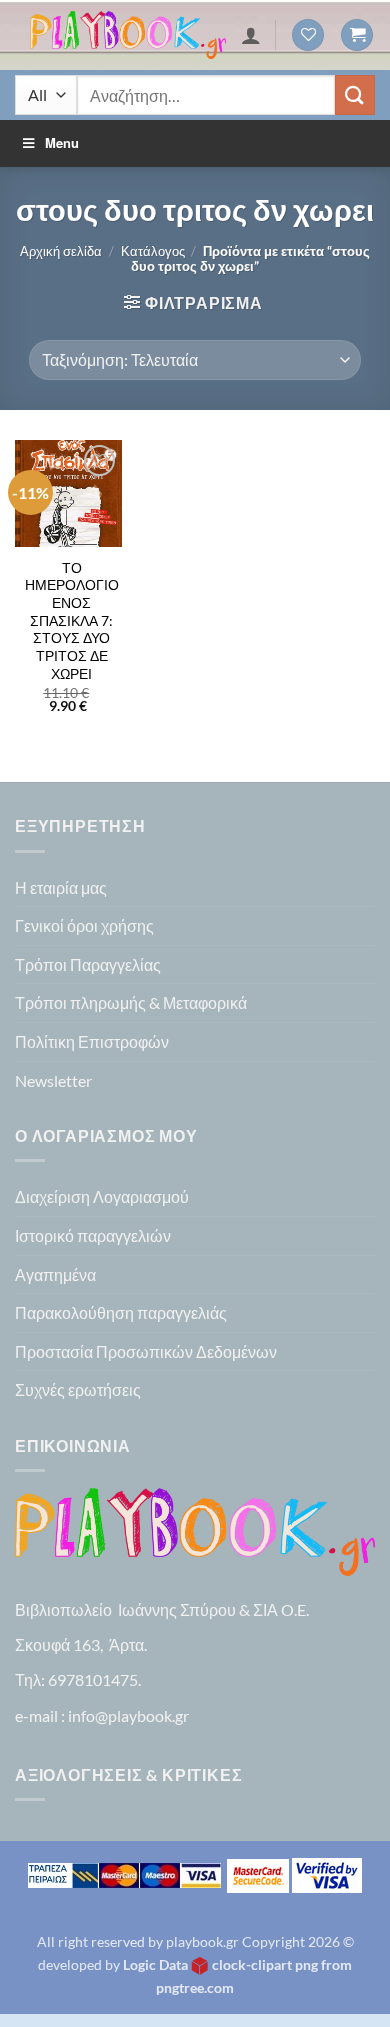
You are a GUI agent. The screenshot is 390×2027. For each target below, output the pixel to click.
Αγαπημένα (55, 1274)
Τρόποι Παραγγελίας (88, 964)
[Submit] (355, 94)
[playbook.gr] (128, 35)
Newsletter (53, 1080)
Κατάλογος (153, 251)
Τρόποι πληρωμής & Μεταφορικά (131, 1002)
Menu (62, 142)
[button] (357, 35)
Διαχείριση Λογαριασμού (102, 1196)
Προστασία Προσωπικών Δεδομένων (146, 1351)
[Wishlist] (308, 35)
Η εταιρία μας (61, 887)
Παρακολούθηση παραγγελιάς (121, 1312)
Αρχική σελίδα (61, 251)
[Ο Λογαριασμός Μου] (251, 35)
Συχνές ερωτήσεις (78, 1389)
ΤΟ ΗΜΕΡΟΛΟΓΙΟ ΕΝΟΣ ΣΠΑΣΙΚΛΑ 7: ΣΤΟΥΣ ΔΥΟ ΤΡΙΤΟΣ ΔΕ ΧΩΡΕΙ (72, 621)
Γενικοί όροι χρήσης (84, 925)
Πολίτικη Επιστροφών (92, 1041)
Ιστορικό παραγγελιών (93, 1235)
